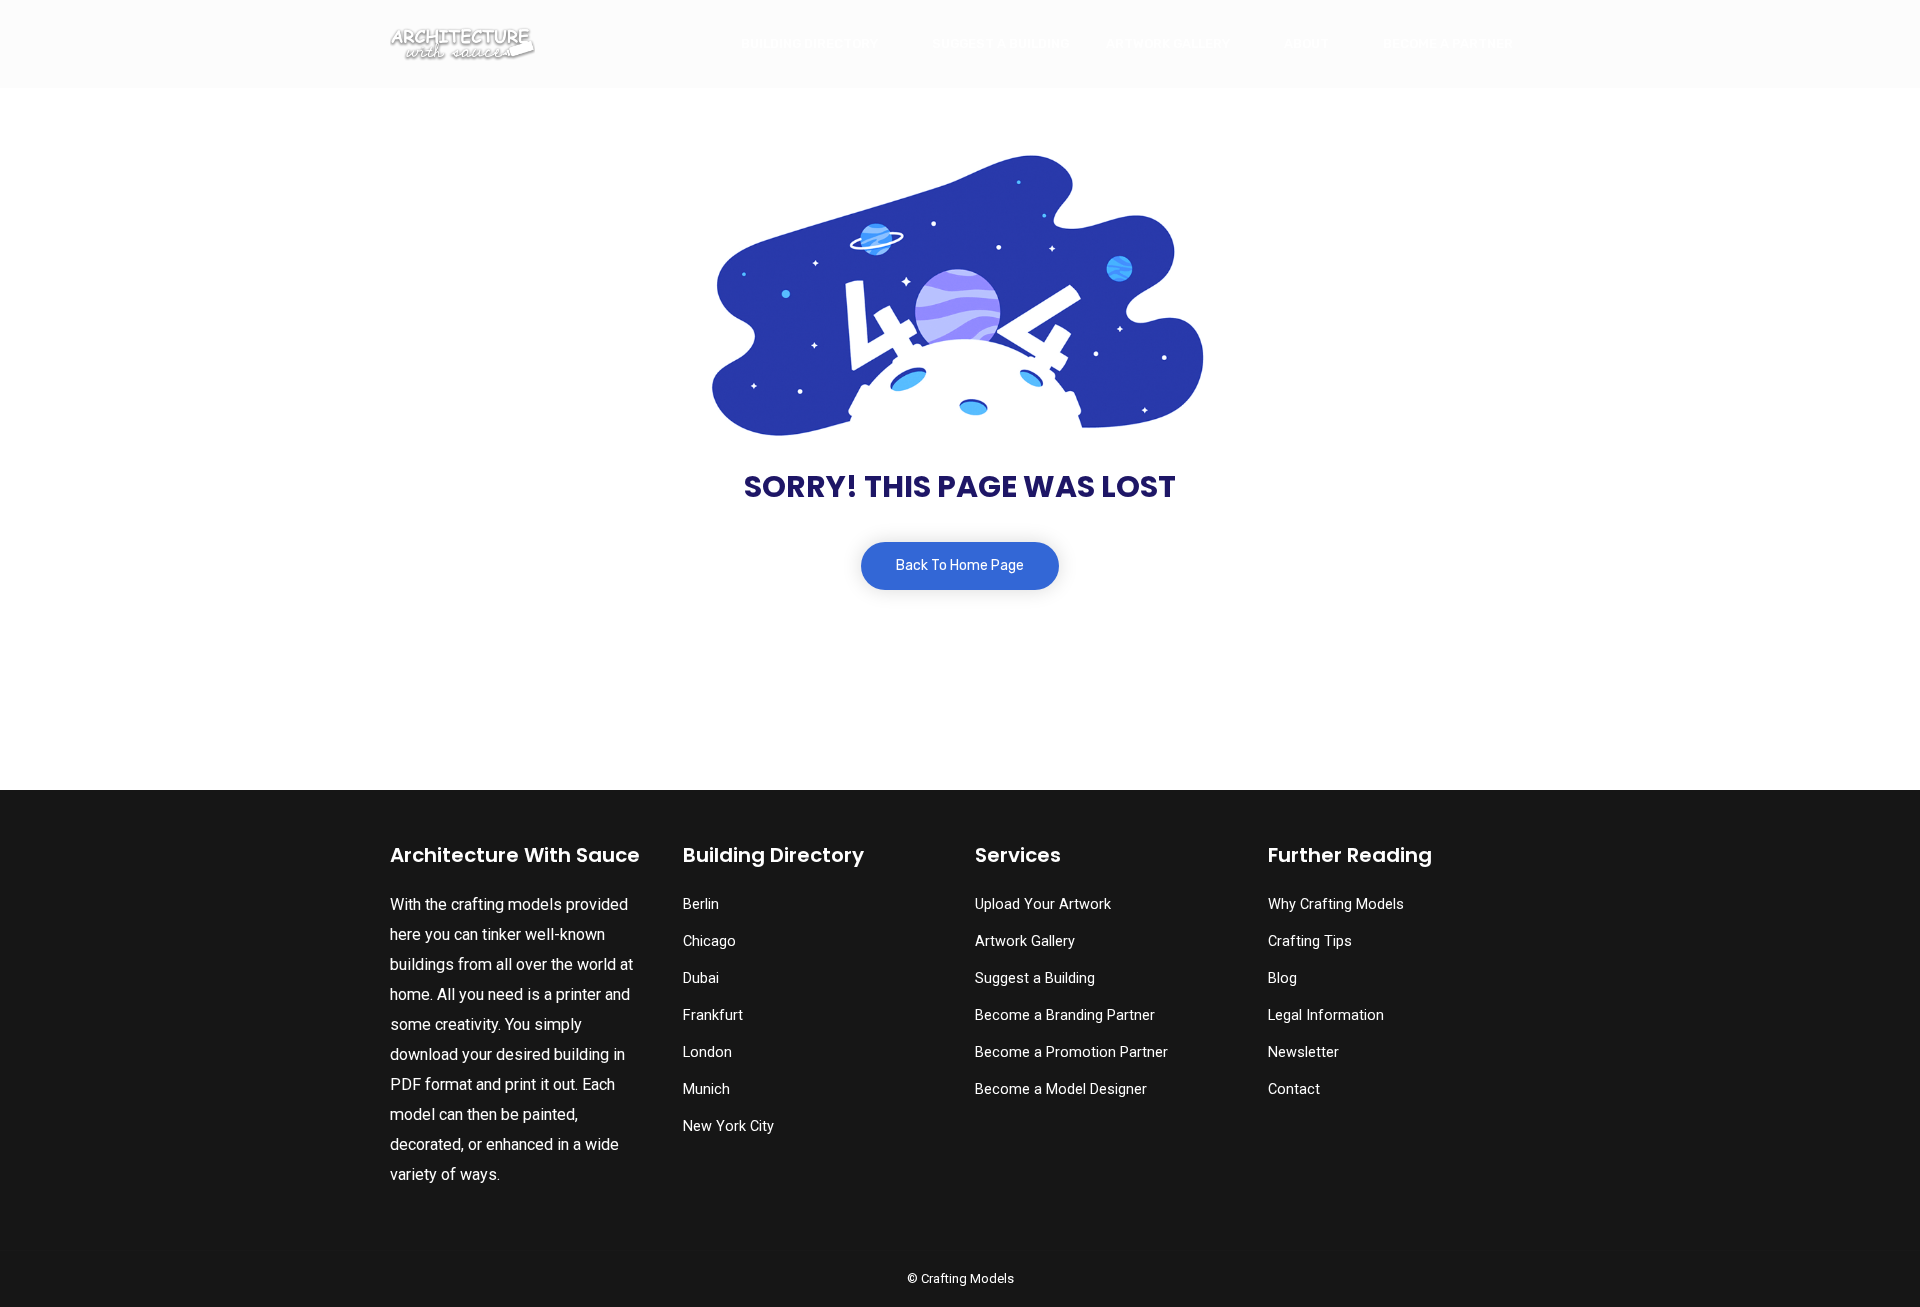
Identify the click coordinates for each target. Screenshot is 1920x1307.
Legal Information (1326, 1015)
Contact (1294, 1089)
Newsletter (1303, 1052)
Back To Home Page (960, 565)
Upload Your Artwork (1043, 904)
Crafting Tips (1310, 941)
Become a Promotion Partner (1071, 1052)
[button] (61, 1252)
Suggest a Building (1000, 43)
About (1306, 43)
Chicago (709, 941)
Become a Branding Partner (1065, 1015)
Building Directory (809, 43)
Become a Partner (1448, 43)
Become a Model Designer (1061, 1089)
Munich (706, 1089)
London (707, 1052)
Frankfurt (713, 1015)
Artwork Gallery (1168, 43)
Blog (1282, 978)
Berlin (701, 904)
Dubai (701, 978)
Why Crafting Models (1336, 904)
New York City (728, 1126)
